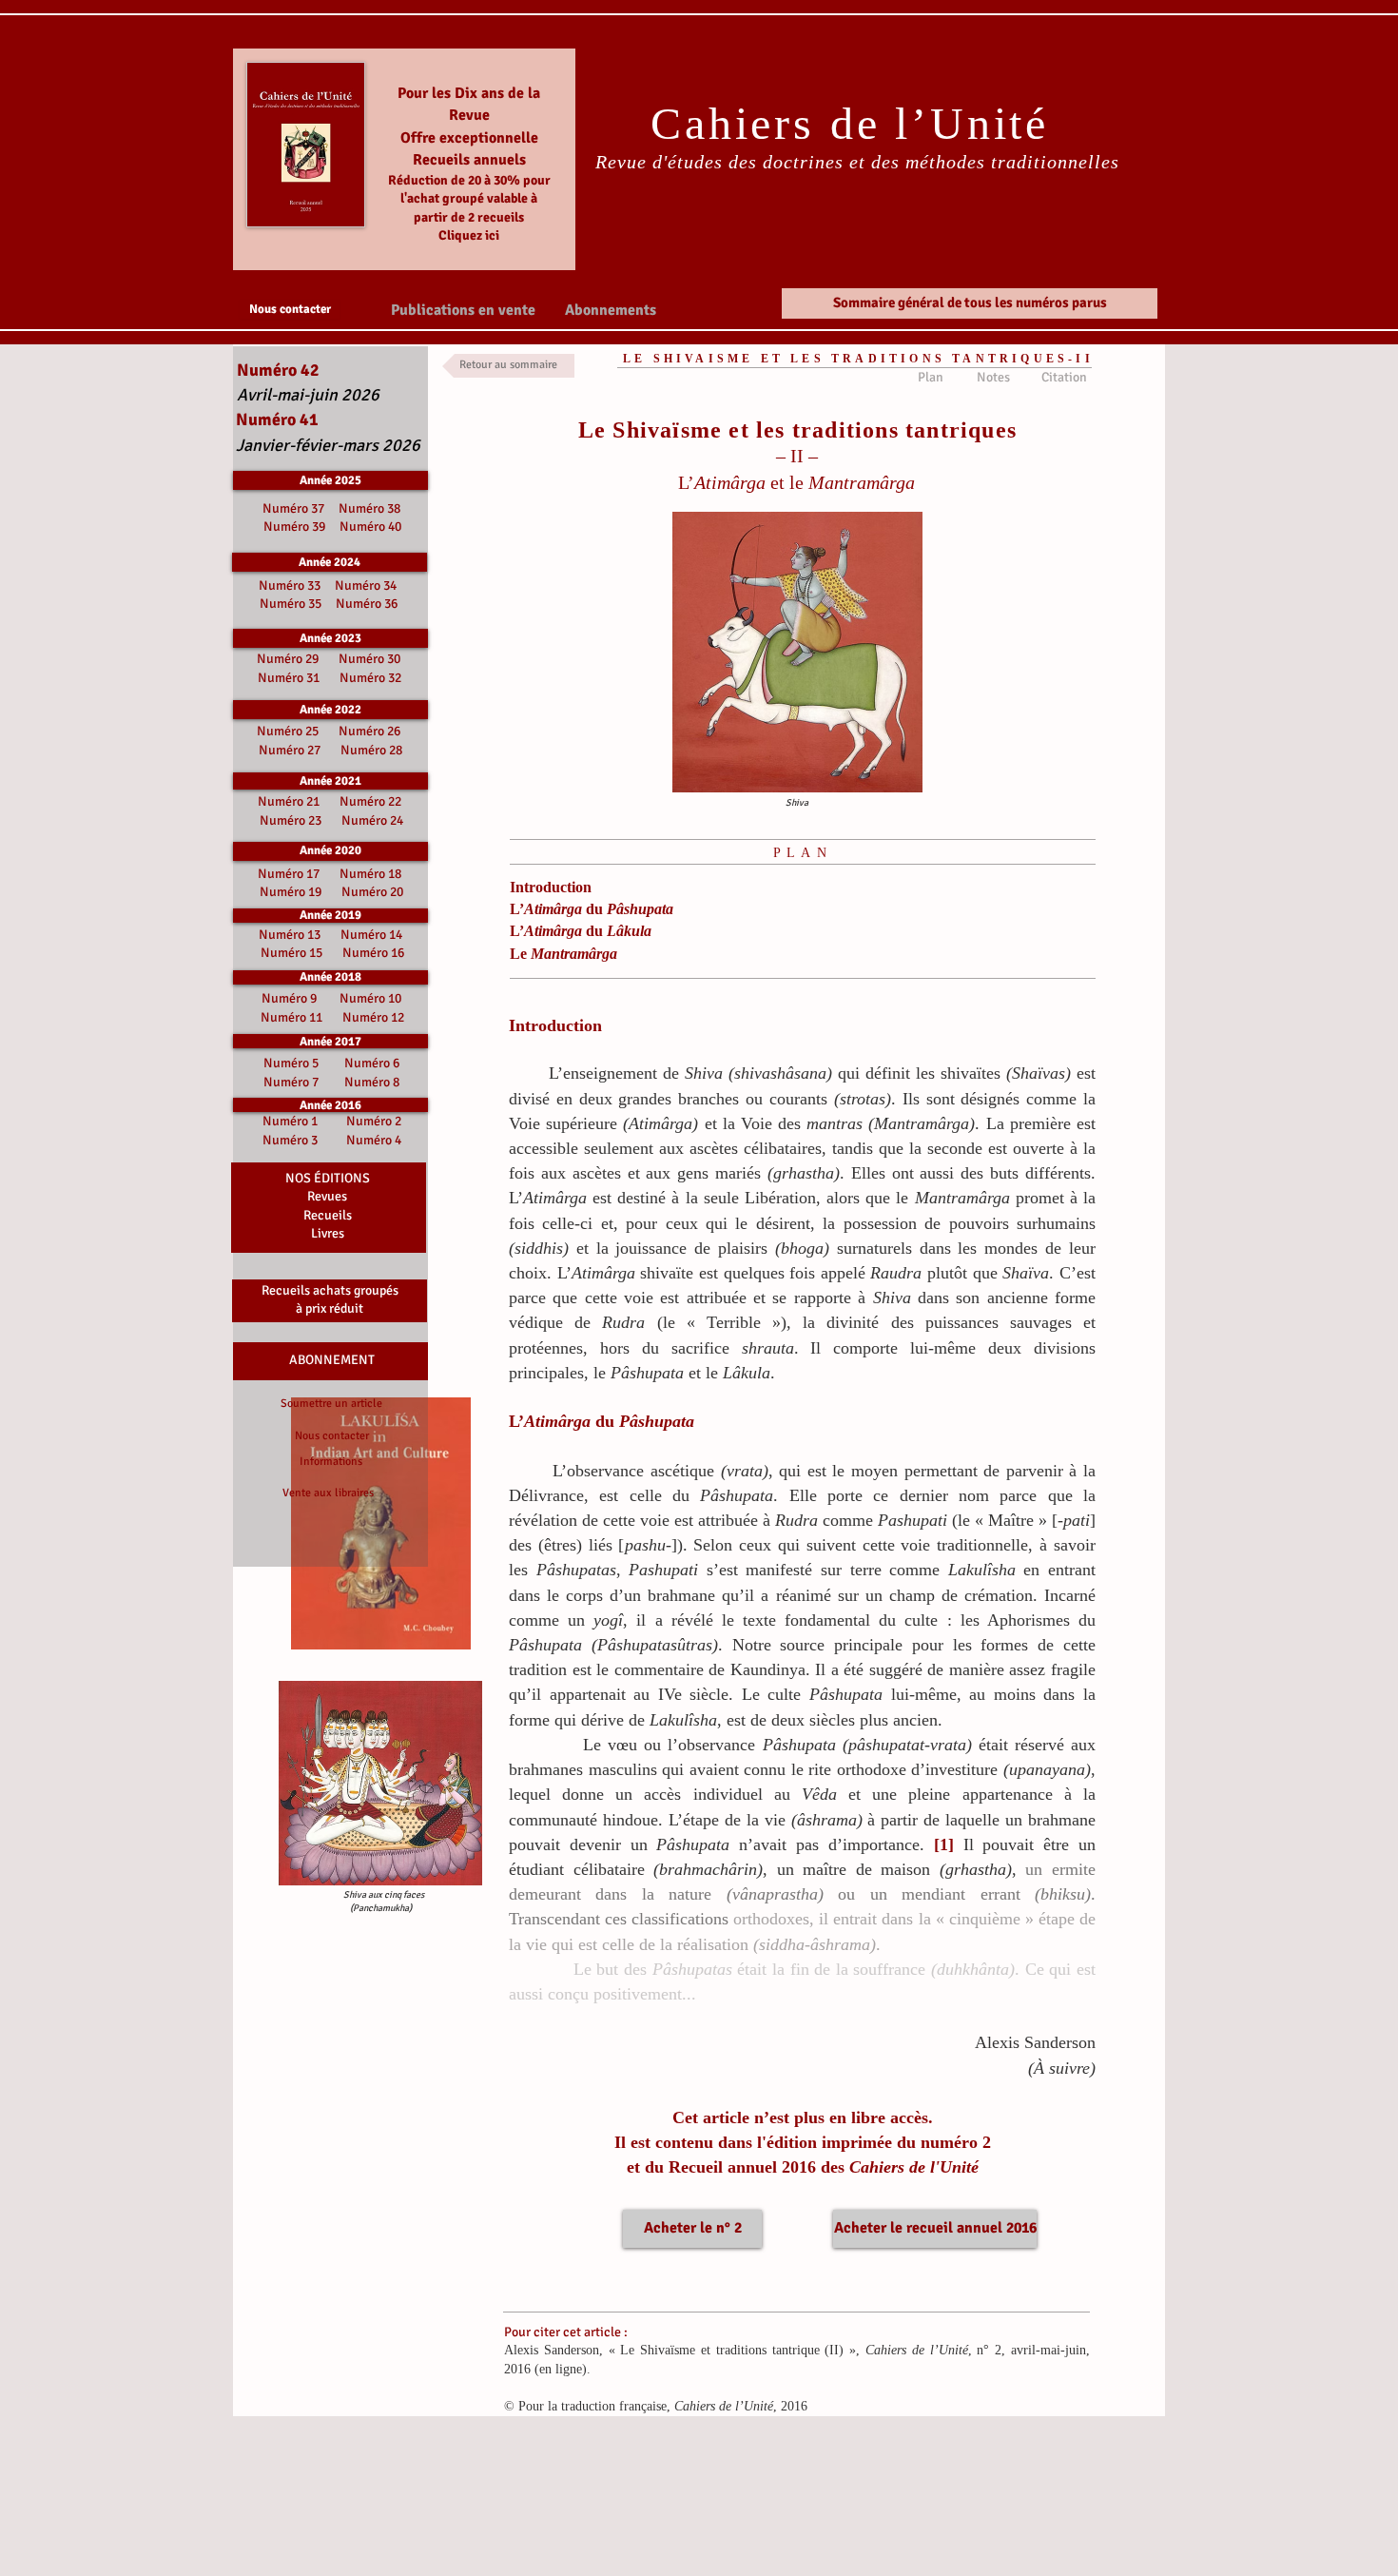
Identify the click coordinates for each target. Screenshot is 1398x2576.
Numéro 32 (370, 678)
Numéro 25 (288, 731)
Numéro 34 (366, 585)
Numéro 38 (369, 508)
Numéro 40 (370, 527)
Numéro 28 (371, 750)
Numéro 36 (367, 604)
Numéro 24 (372, 820)
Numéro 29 (288, 659)
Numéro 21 (289, 801)
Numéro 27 (290, 750)
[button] (463, 309)
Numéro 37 (296, 508)
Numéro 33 (291, 585)
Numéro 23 (291, 820)
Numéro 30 (369, 659)
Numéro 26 (369, 731)
